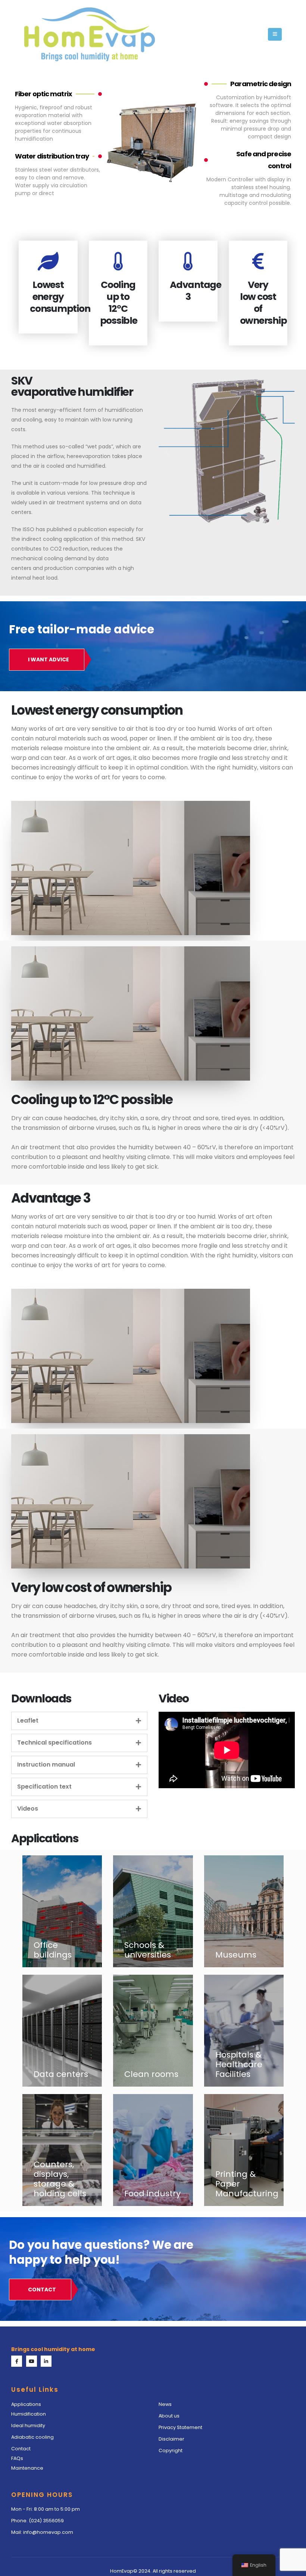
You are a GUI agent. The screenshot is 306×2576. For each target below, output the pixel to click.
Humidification (29, 2414)
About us (170, 2416)
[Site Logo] (90, 34)
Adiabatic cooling (32, 2437)
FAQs (17, 2458)
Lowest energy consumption (60, 297)
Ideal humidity (28, 2425)
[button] (275, 34)
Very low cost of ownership (263, 303)
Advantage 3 (196, 291)
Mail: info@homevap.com (42, 2532)
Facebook (17, 2361)
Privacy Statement (180, 2427)
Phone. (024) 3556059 (38, 2521)
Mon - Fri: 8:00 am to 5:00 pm (46, 2509)
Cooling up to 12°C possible (119, 303)
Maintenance (27, 2468)
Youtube (32, 2361)
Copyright (171, 2450)
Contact (21, 2449)
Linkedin (46, 2361)
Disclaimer (171, 2439)
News (165, 2404)
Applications (26, 2404)
